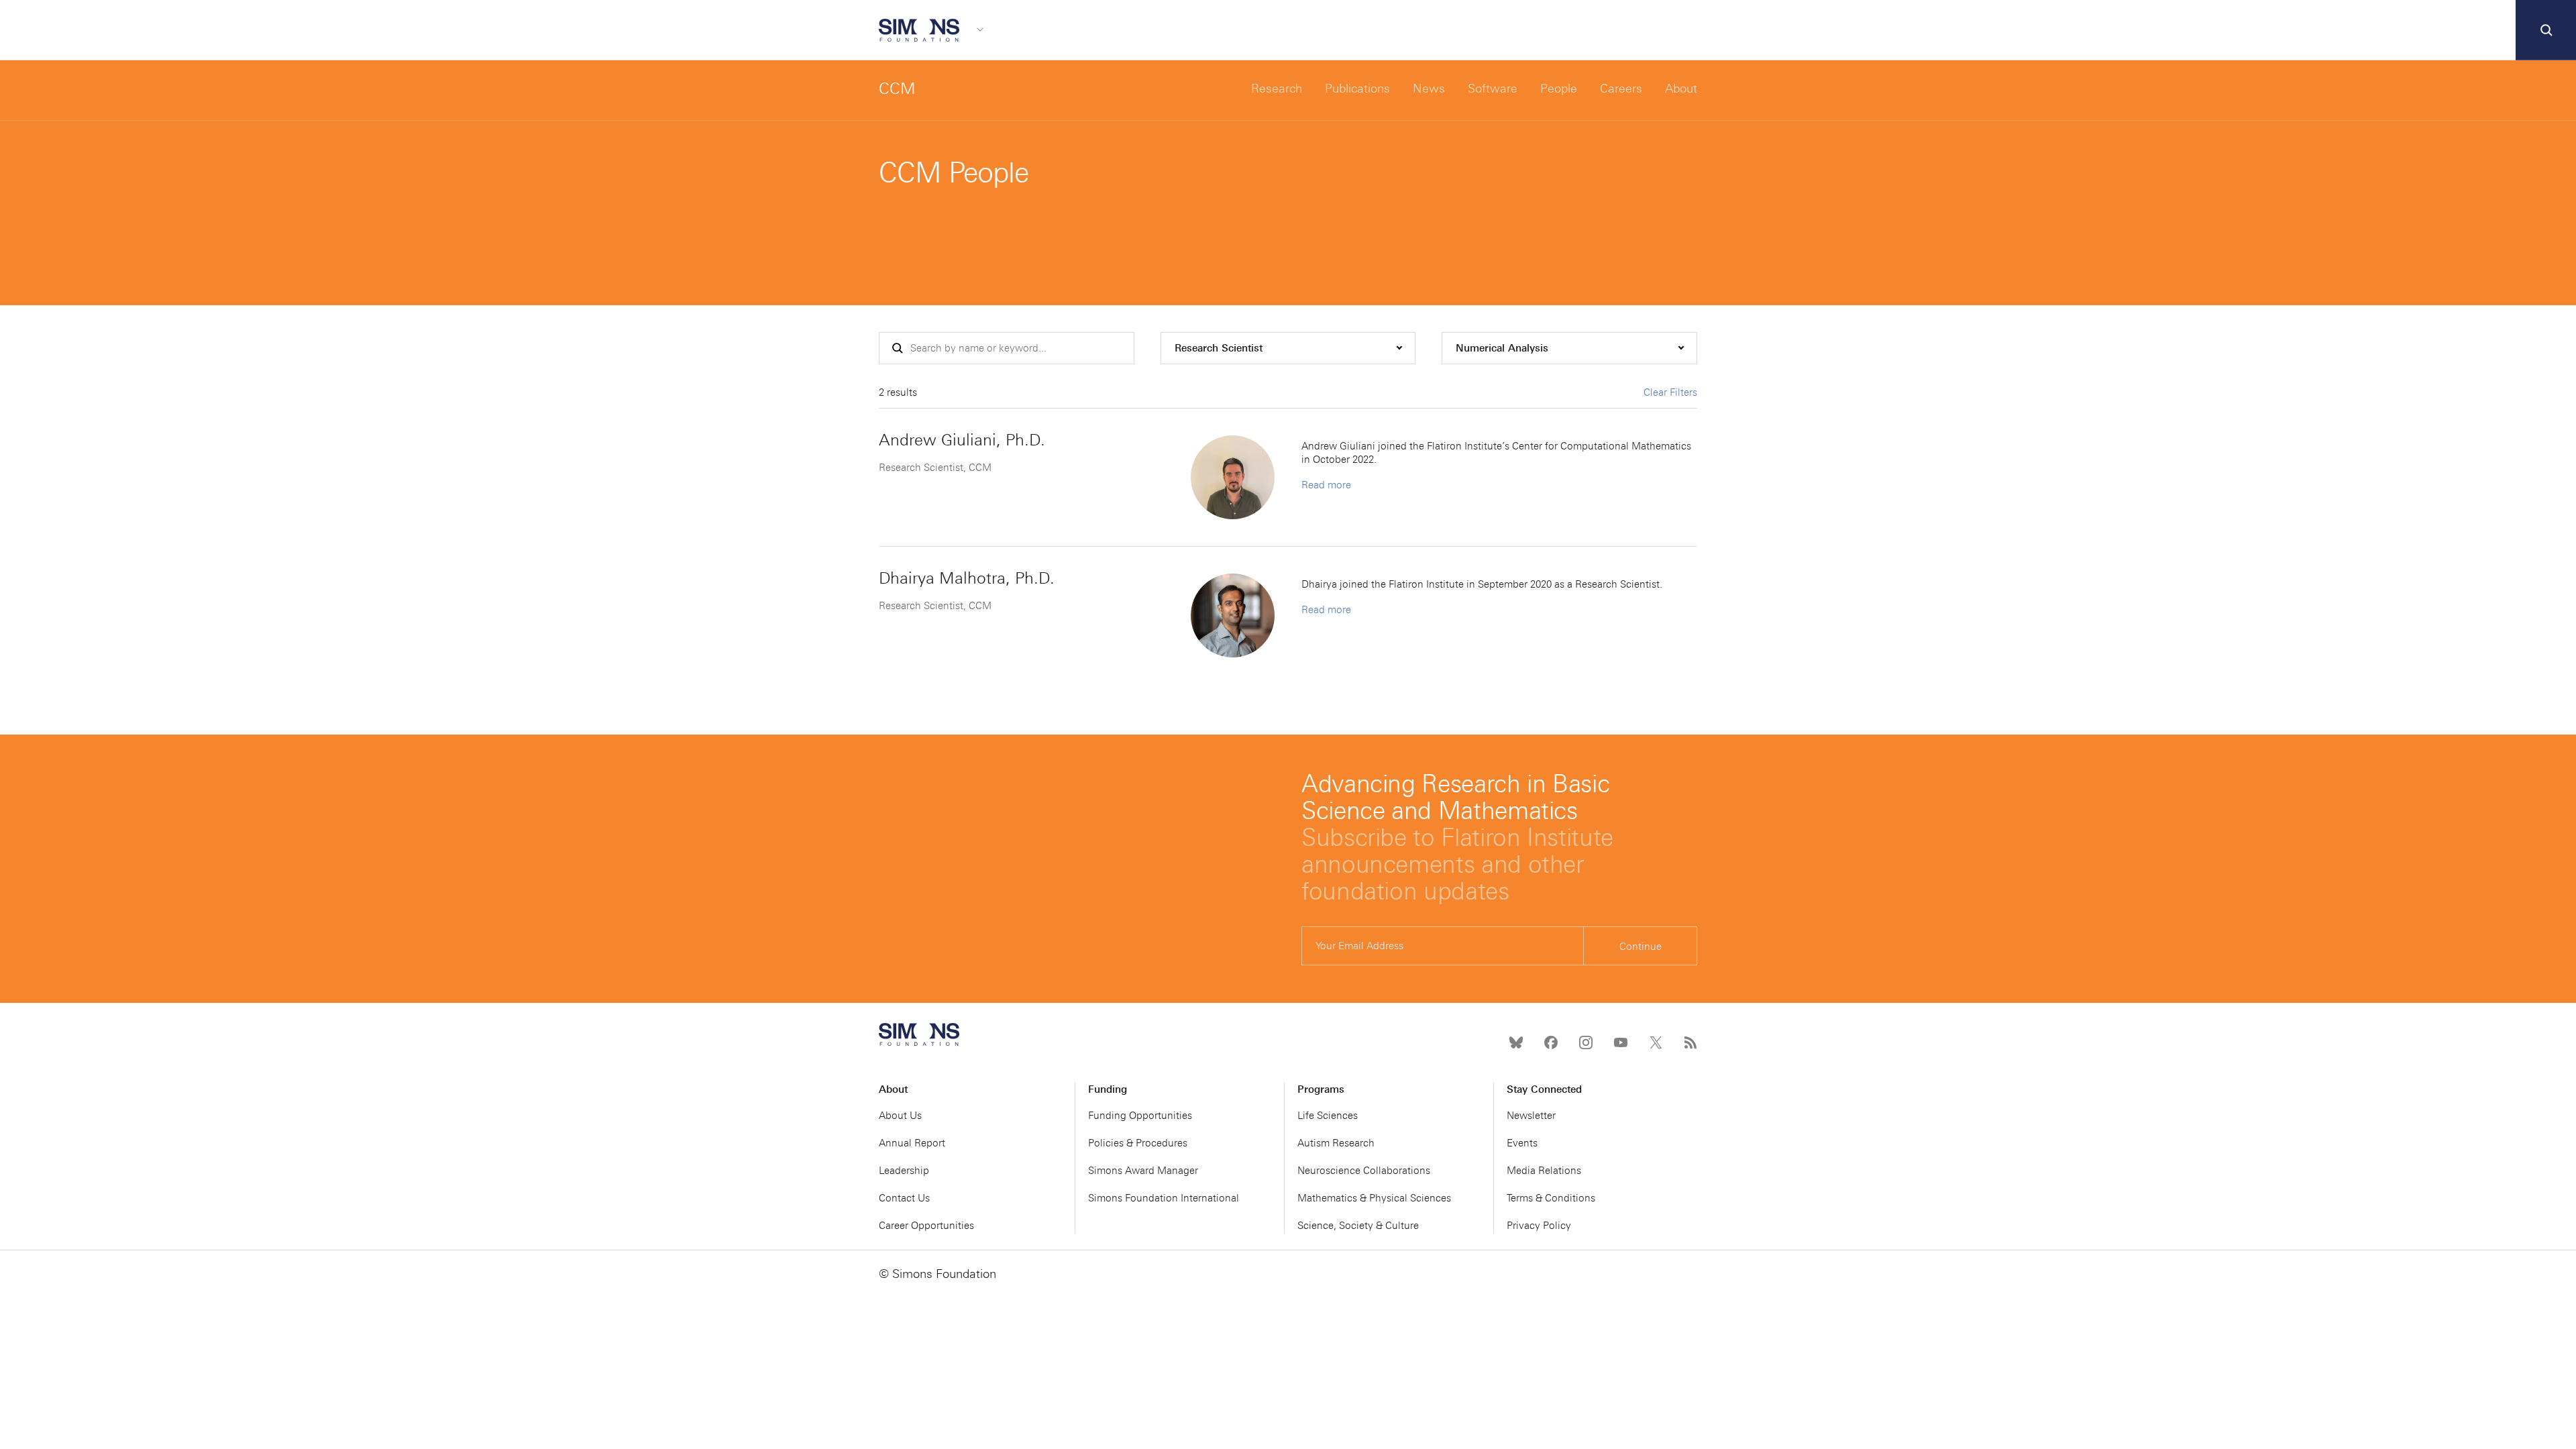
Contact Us (904, 1198)
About (1681, 89)
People (1559, 89)
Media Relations (1544, 1171)
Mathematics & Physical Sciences (1374, 1198)
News (1429, 89)
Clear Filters (1670, 392)
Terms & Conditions (1551, 1198)
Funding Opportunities (1140, 1116)
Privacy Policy (1539, 1226)
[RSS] (1690, 1042)
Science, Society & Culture (1358, 1226)
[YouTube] (1621, 1042)
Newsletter (1531, 1116)
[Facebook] (1551, 1042)
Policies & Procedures (1138, 1143)
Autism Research (1336, 1143)
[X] (1656, 1042)
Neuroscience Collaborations (1364, 1171)
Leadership (904, 1171)
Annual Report (912, 1143)
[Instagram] (1586, 1042)
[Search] (2546, 30)
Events (1522, 1143)
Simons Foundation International (1164, 1198)
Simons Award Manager (1143, 1171)
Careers (1621, 89)
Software (1493, 89)
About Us (900, 1116)
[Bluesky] (1516, 1042)
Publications (1357, 89)
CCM (897, 88)
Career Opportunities (926, 1226)
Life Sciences (1328, 1116)
